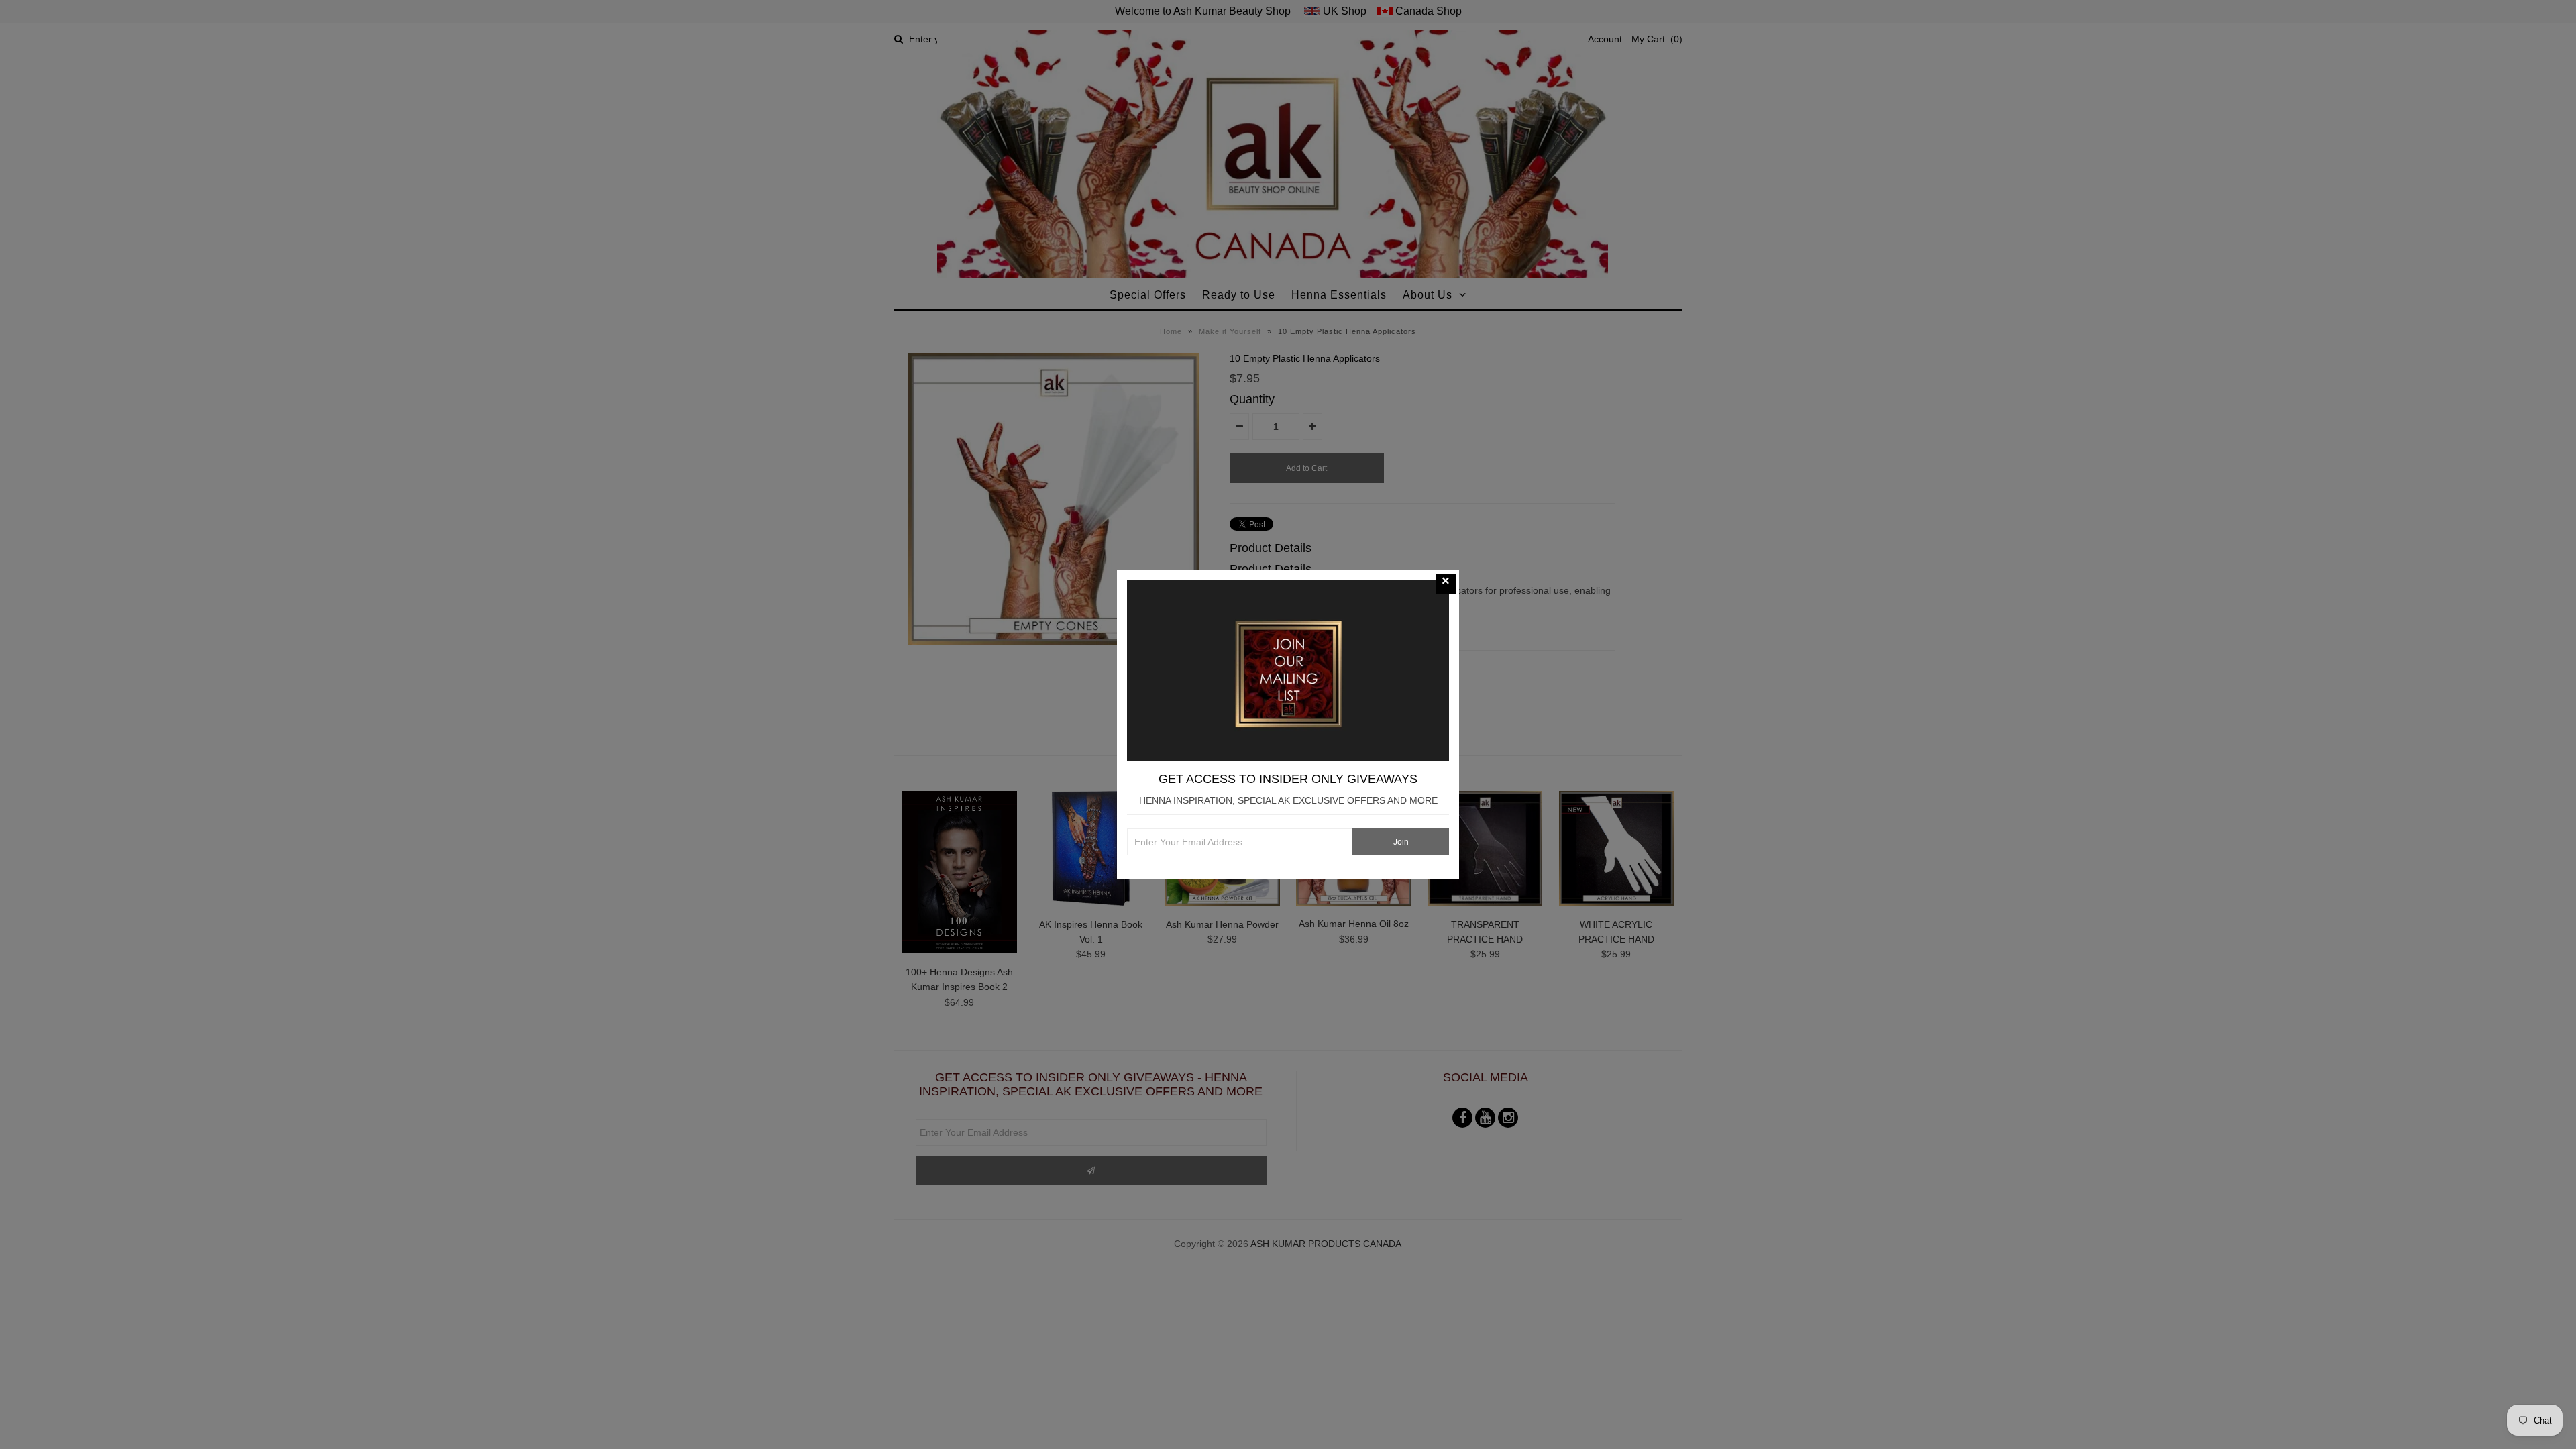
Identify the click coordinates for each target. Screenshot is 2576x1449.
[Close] (1446, 584)
